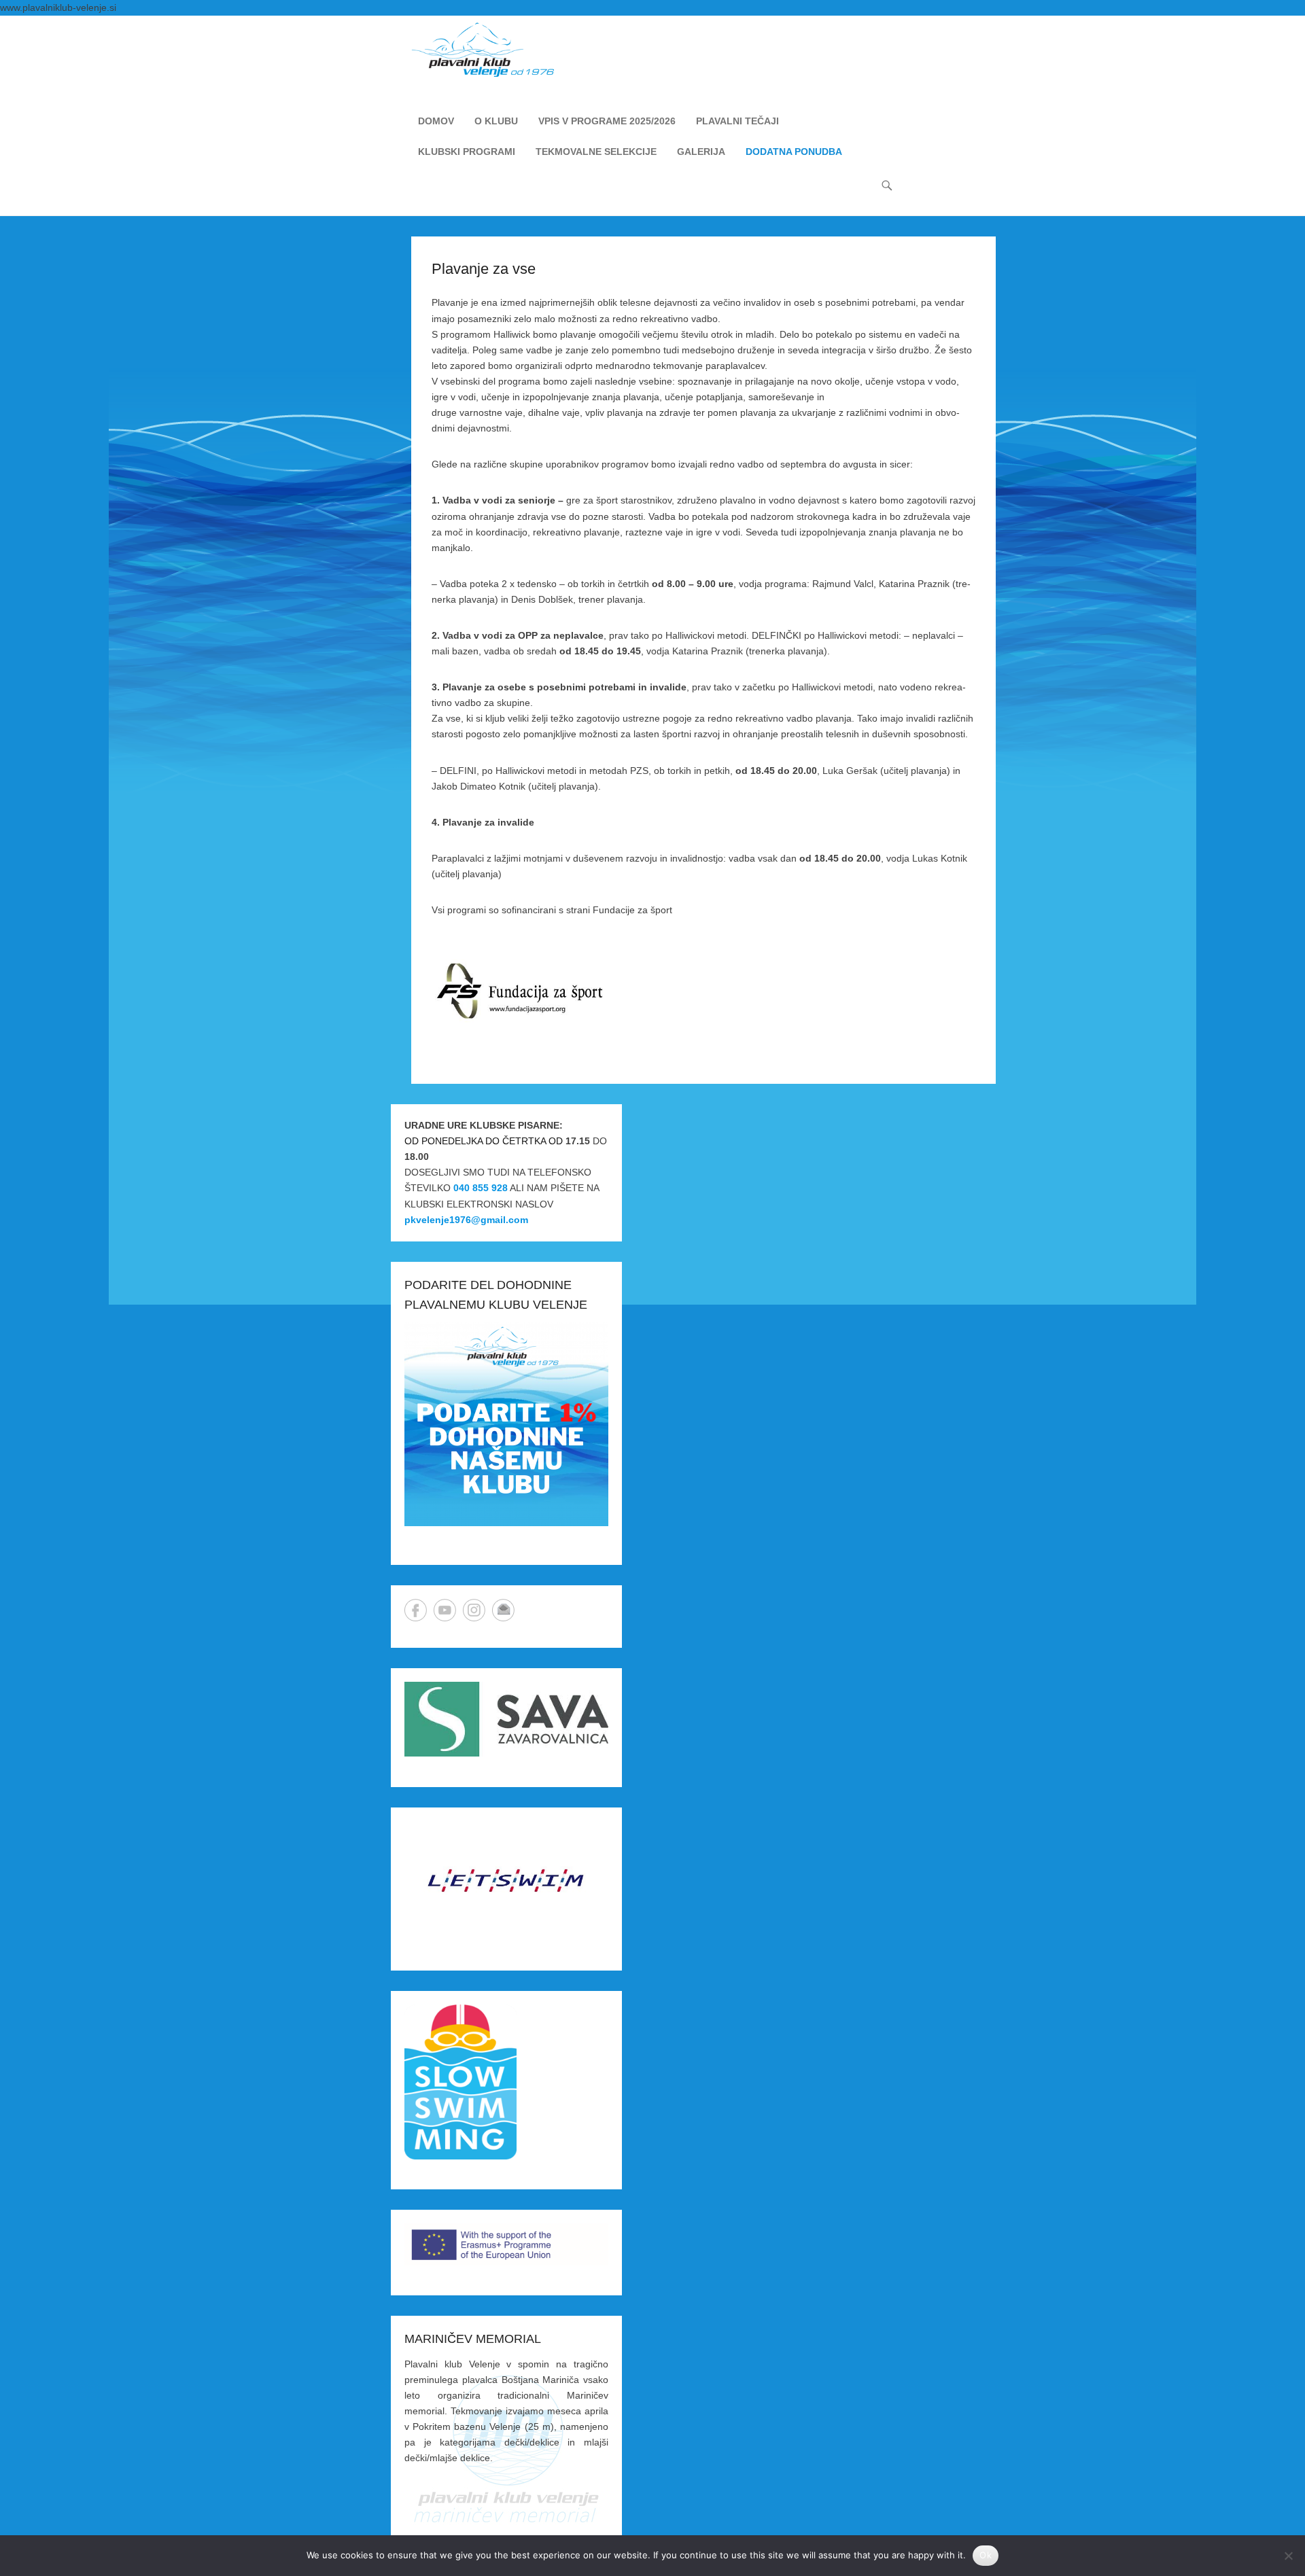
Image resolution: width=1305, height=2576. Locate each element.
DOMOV (436, 121)
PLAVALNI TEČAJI (737, 121)
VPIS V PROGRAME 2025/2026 (607, 121)
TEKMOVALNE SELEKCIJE (596, 152)
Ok (986, 2555)
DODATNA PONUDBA (794, 152)
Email (503, 1610)
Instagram (474, 1610)
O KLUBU (496, 121)
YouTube (445, 1610)
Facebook (416, 1610)
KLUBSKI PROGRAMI (467, 152)
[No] (1288, 2556)
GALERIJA (701, 152)
